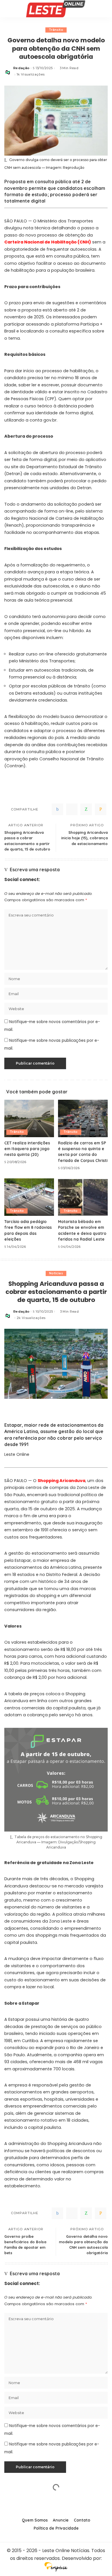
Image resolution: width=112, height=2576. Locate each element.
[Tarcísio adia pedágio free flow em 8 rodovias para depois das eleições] (29, 1197)
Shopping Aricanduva (61, 1481)
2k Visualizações (31, 1318)
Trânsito (56, 30)
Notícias (56, 1273)
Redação (21, 68)
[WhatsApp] (86, 809)
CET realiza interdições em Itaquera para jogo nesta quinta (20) (27, 1149)
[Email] (101, 809)
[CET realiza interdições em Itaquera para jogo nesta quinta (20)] (29, 1118)
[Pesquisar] (104, 9)
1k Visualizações (31, 74)
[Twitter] (72, 809)
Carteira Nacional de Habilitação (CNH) (48, 242)
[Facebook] (57, 809)
